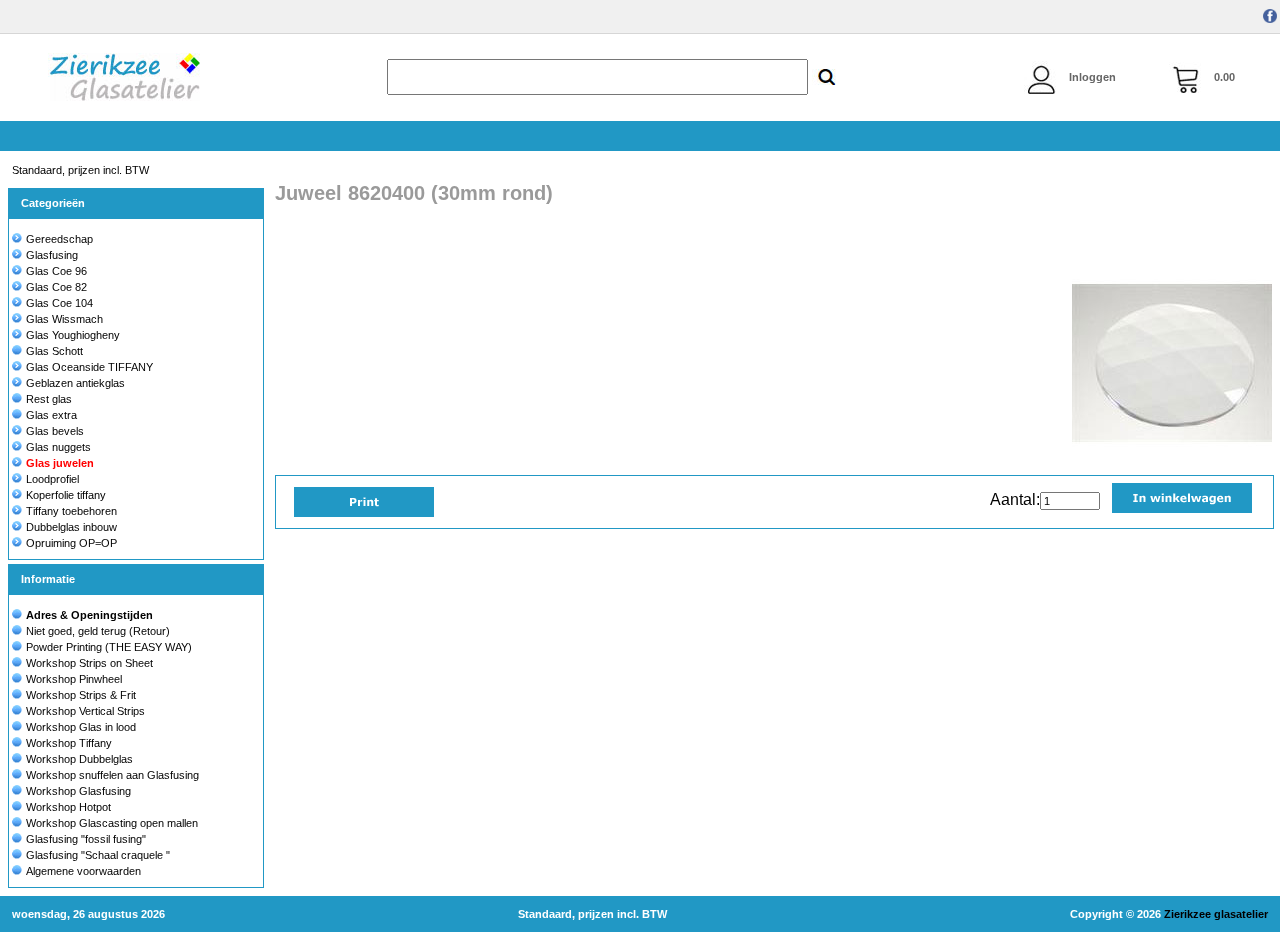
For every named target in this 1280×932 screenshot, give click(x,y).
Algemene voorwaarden (83, 871)
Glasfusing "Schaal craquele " (98, 855)
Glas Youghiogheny (73, 335)
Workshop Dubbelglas (79, 759)
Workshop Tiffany (69, 743)
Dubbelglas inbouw (71, 527)
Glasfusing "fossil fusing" (86, 839)
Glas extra (51, 415)
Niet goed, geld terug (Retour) (98, 631)
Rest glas (49, 399)
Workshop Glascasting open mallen (112, 823)
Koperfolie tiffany (66, 495)
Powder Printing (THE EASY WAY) (109, 647)
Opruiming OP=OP (71, 543)
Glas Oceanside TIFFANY (89, 367)
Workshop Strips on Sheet (89, 663)
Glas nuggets (58, 447)
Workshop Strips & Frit (81, 695)
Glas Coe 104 (59, 303)
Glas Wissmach (64, 319)
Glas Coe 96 (56, 271)
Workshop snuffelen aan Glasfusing (112, 775)
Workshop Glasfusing (78, 791)
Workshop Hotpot (68, 807)
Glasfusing (52, 255)
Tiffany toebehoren (71, 511)
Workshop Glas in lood (81, 727)
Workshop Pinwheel (74, 679)
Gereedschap (59, 239)
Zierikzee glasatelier (1216, 914)
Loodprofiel (52, 479)
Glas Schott (54, 351)
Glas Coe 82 (56, 287)
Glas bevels (55, 431)
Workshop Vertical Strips (85, 711)
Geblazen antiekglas (75, 383)
